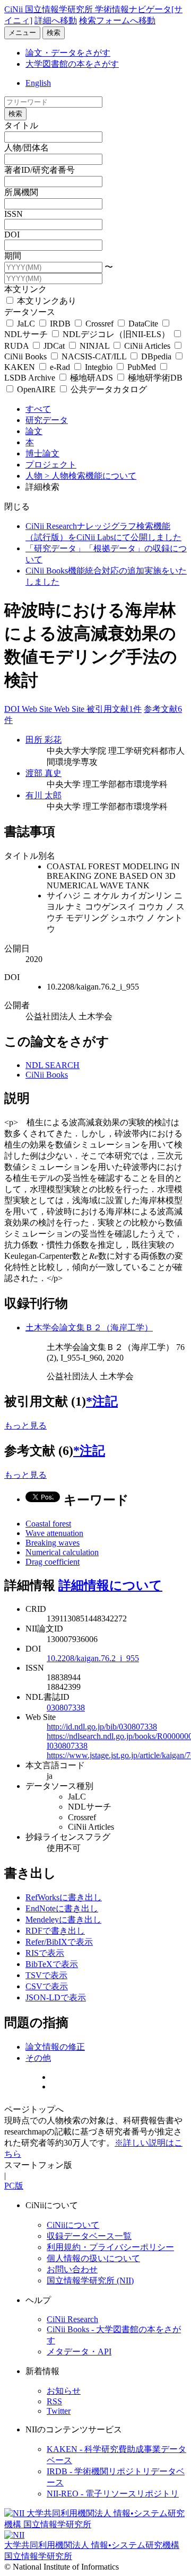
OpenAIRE (36, 389)
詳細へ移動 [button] (56, 20)
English (38, 83)
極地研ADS (92, 378)
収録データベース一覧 (89, 2236)
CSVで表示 (47, 1986)
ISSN (14, 214)
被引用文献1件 (114, 709)
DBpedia (156, 356)
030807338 (66, 1708)
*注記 (102, 1401)
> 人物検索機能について (90, 476)
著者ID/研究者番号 (40, 170)
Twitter (59, 2411)
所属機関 (21, 192)
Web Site (38, 709)
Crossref (99, 324)
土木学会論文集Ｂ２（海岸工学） (89, 1327)
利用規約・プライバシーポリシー (110, 2247)
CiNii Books (47, 1075)
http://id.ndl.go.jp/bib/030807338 (102, 1727)
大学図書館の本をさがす (72, 64)
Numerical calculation (62, 1552)
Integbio (99, 367)
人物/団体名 (27, 148)
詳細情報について (110, 1585)
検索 (54, 33)
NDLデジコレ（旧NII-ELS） (116, 334)
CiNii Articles (147, 346)
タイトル (21, 125)
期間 (13, 256)
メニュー (22, 33)
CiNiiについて (73, 2225)
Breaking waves (53, 1543)
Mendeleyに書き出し (63, 1920)
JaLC (26, 324)
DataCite (143, 324)
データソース (30, 312)
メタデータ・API (79, 2352)
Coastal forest (48, 1524)
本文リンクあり (46, 301)
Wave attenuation (54, 1533)
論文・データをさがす (68, 53)
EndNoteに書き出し (62, 1908)
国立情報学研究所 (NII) (90, 2281)
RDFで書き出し (55, 1931)
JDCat (54, 346)
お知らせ (64, 2391)
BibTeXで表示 (52, 1964)
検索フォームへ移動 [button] (117, 20)
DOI (12, 235)
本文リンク (25, 289)
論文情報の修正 (55, 2047)
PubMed (142, 367)
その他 (38, 2058)
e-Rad (60, 367)
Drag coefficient (53, 1562)
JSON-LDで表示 (56, 1997)
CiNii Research (72, 2319)
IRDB (60, 324)
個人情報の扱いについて (93, 2258)
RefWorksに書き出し (64, 1897)
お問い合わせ (72, 2269)
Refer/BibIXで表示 (59, 1942)
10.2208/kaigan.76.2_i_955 (93, 1658)
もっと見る (25, 1426)
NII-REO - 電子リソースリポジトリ (113, 2494)
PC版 (14, 2186)
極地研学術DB (154, 378)
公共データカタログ (108, 389)
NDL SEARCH (53, 1065)
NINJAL (94, 346)
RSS (54, 2401)
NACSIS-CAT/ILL (94, 356)
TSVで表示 (46, 1975)
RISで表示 (45, 1953)
